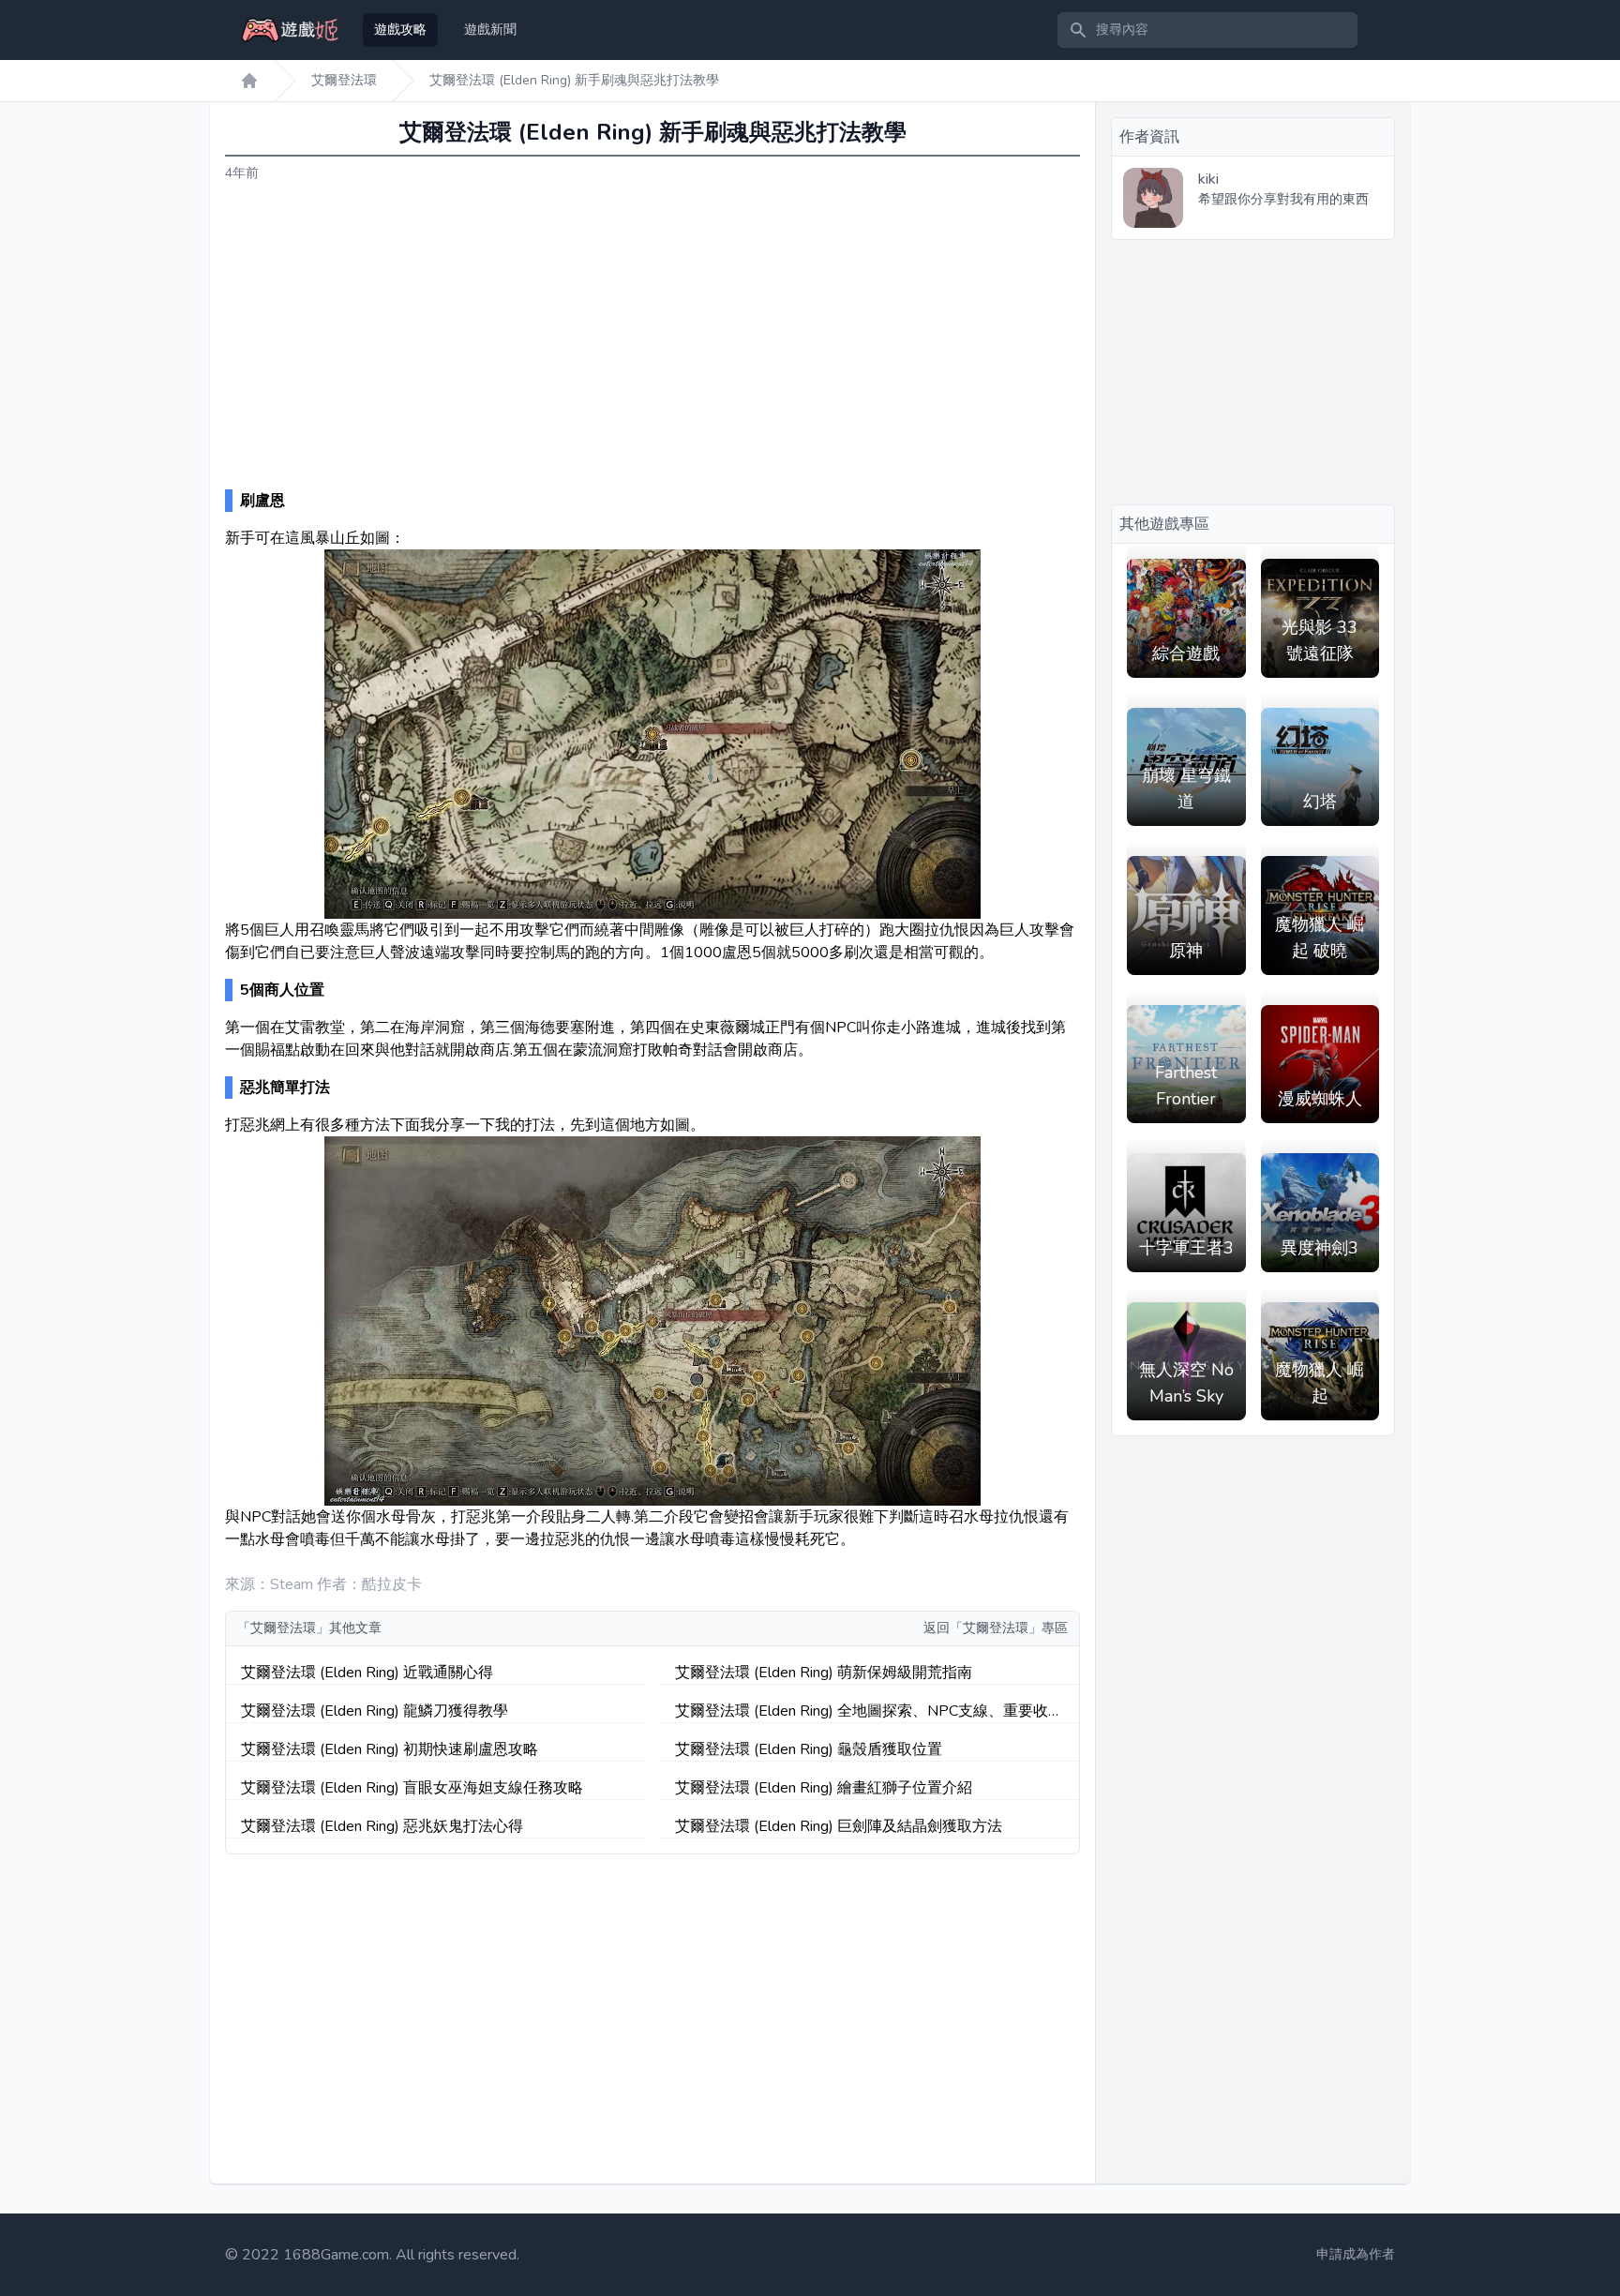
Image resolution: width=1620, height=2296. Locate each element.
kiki (1208, 179)
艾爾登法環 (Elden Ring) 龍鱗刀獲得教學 (375, 1711)
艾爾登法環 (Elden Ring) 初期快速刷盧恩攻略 (390, 1749)
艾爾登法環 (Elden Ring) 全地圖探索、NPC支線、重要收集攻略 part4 (869, 1711)
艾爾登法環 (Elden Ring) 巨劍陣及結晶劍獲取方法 (839, 1826)
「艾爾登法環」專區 (1009, 1628)
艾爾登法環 (344, 80)
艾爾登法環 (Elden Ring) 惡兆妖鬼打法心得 (382, 1826)
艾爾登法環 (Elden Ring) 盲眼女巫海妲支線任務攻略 (412, 1788)
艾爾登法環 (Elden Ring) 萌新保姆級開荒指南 (824, 1673)
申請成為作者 (1356, 2254)
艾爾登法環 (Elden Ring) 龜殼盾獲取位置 (809, 1749)
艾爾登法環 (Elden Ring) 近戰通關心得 (367, 1673)
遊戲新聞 (490, 30)
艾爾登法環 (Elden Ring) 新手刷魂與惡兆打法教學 (574, 80)
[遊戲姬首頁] (249, 81)
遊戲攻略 (400, 30)
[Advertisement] (652, 337)
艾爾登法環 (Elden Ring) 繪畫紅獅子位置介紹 (824, 1788)
